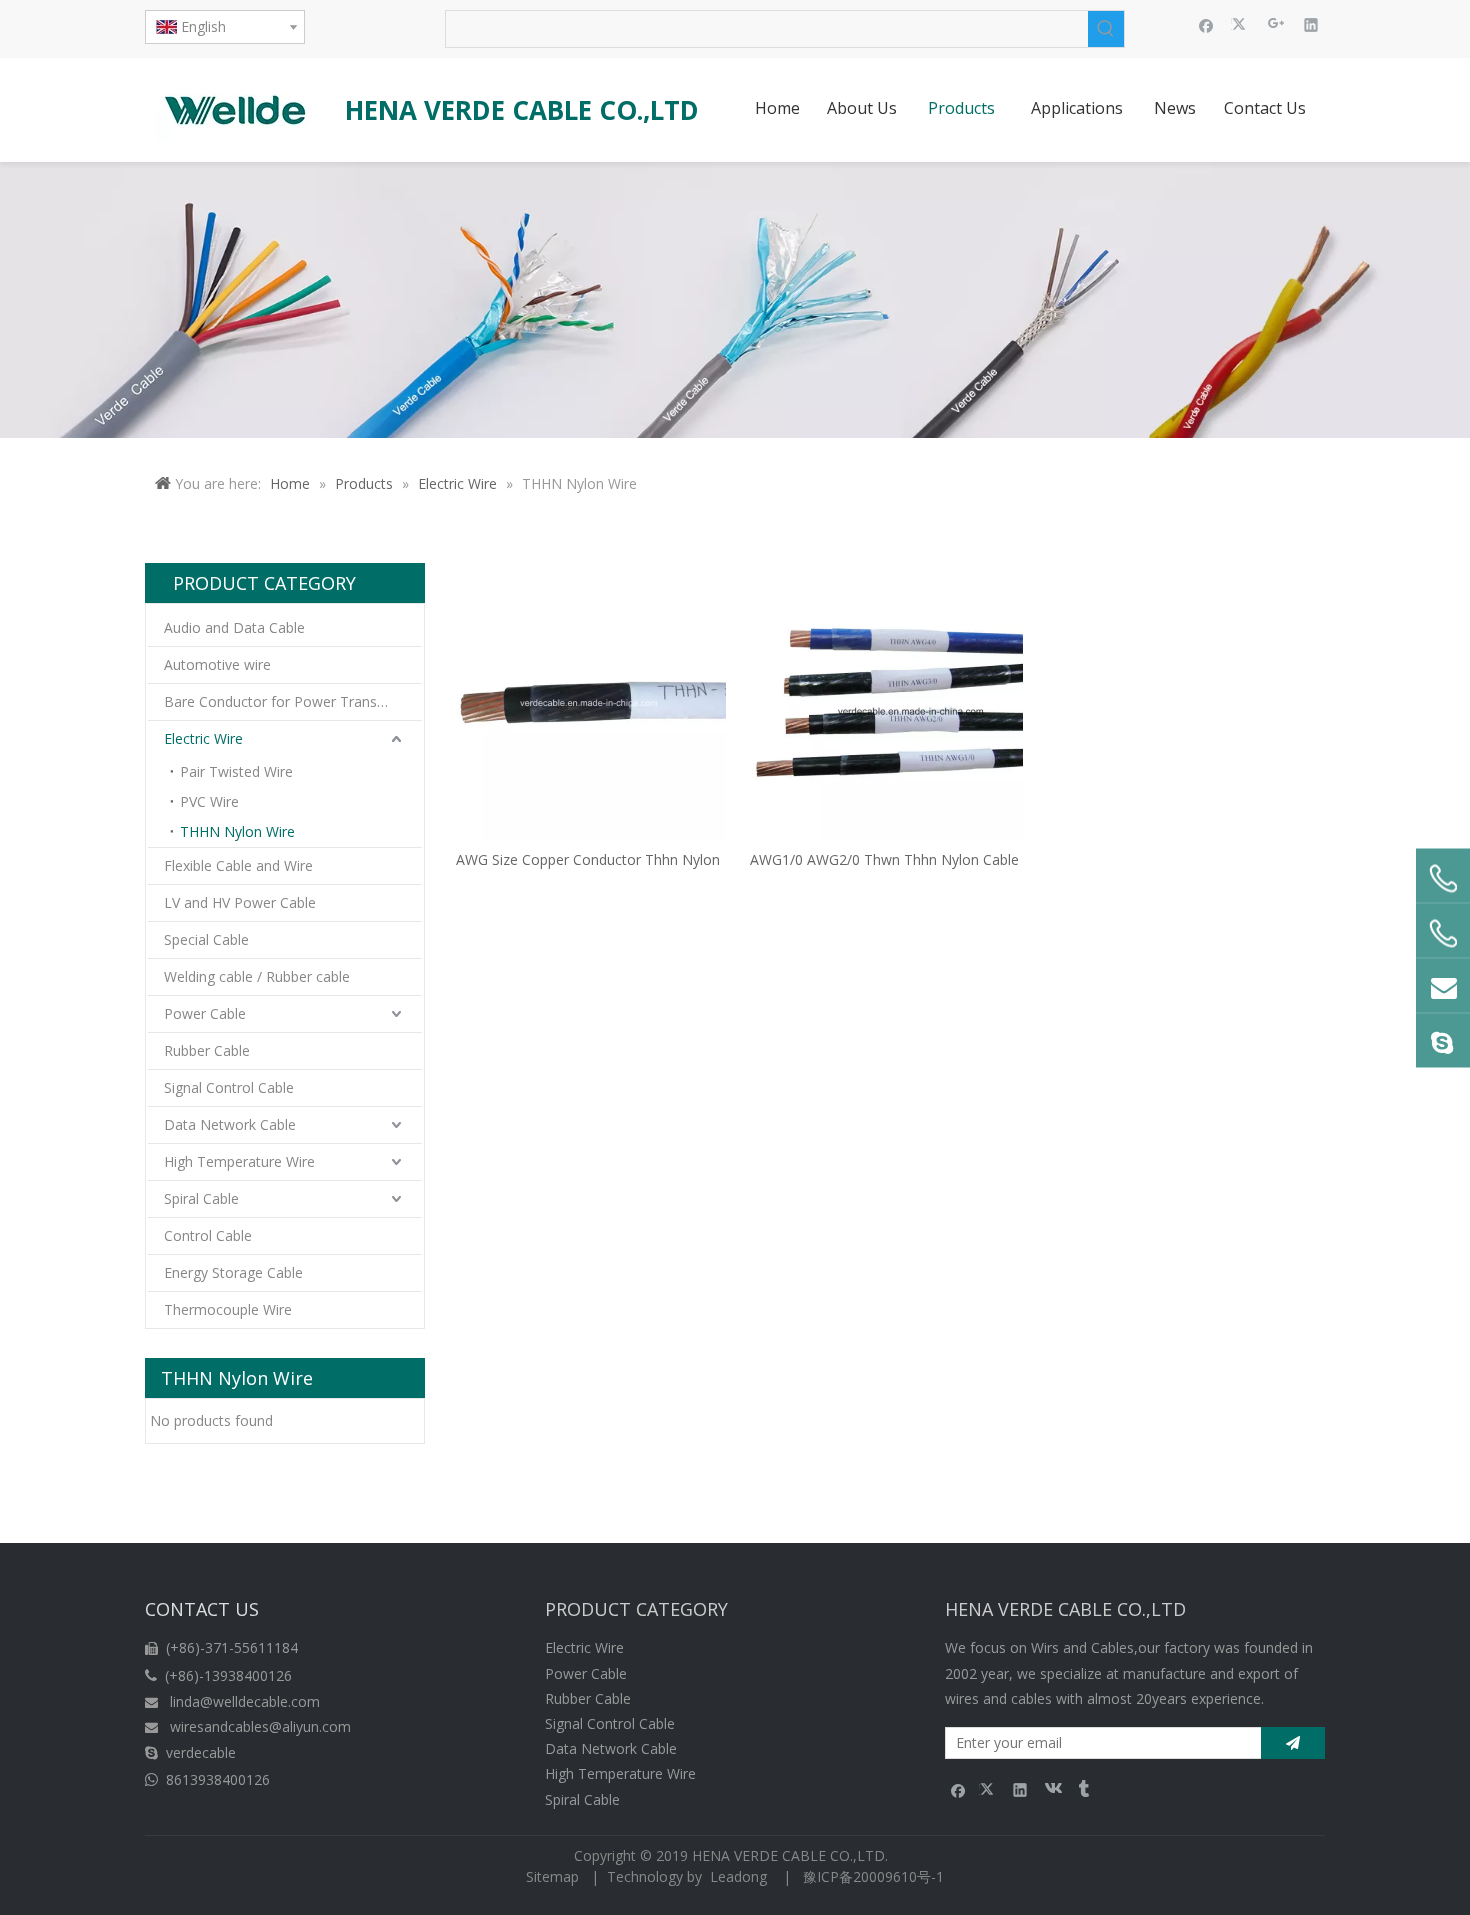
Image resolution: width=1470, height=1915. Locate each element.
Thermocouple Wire (228, 1309)
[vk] (1051, 1789)
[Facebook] (1206, 24)
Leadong (738, 1876)
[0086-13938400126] (1443, 933)
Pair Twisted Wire (236, 771)
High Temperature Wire (239, 1161)
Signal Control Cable (229, 1087)
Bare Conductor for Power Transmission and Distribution (293, 701)
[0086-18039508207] (1443, 878)
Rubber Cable (207, 1050)
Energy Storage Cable (233, 1272)
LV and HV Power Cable (240, 902)
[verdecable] (1443, 1040)
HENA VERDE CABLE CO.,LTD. (794, 1855)
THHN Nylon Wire (237, 831)
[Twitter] (1241, 24)
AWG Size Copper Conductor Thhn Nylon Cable (588, 859)
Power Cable (205, 1013)
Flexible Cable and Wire (238, 865)
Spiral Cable (201, 1198)
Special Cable (206, 939)
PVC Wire (209, 801)
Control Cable (208, 1235)
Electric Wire (203, 738)
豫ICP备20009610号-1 (873, 1876)
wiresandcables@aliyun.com (260, 1726)
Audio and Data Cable (234, 627)
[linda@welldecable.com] (1443, 985)
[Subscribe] (1293, 1743)
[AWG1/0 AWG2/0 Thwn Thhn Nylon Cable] (885, 700)
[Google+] (1276, 24)
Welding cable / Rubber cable (257, 976)
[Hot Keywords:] (1106, 29)
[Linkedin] (1311, 24)
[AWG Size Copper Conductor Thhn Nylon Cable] (588, 700)
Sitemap (552, 1876)
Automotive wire (217, 664)
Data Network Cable (230, 1124)
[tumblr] (1082, 1789)
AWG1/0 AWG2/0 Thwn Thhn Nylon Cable (884, 859)
